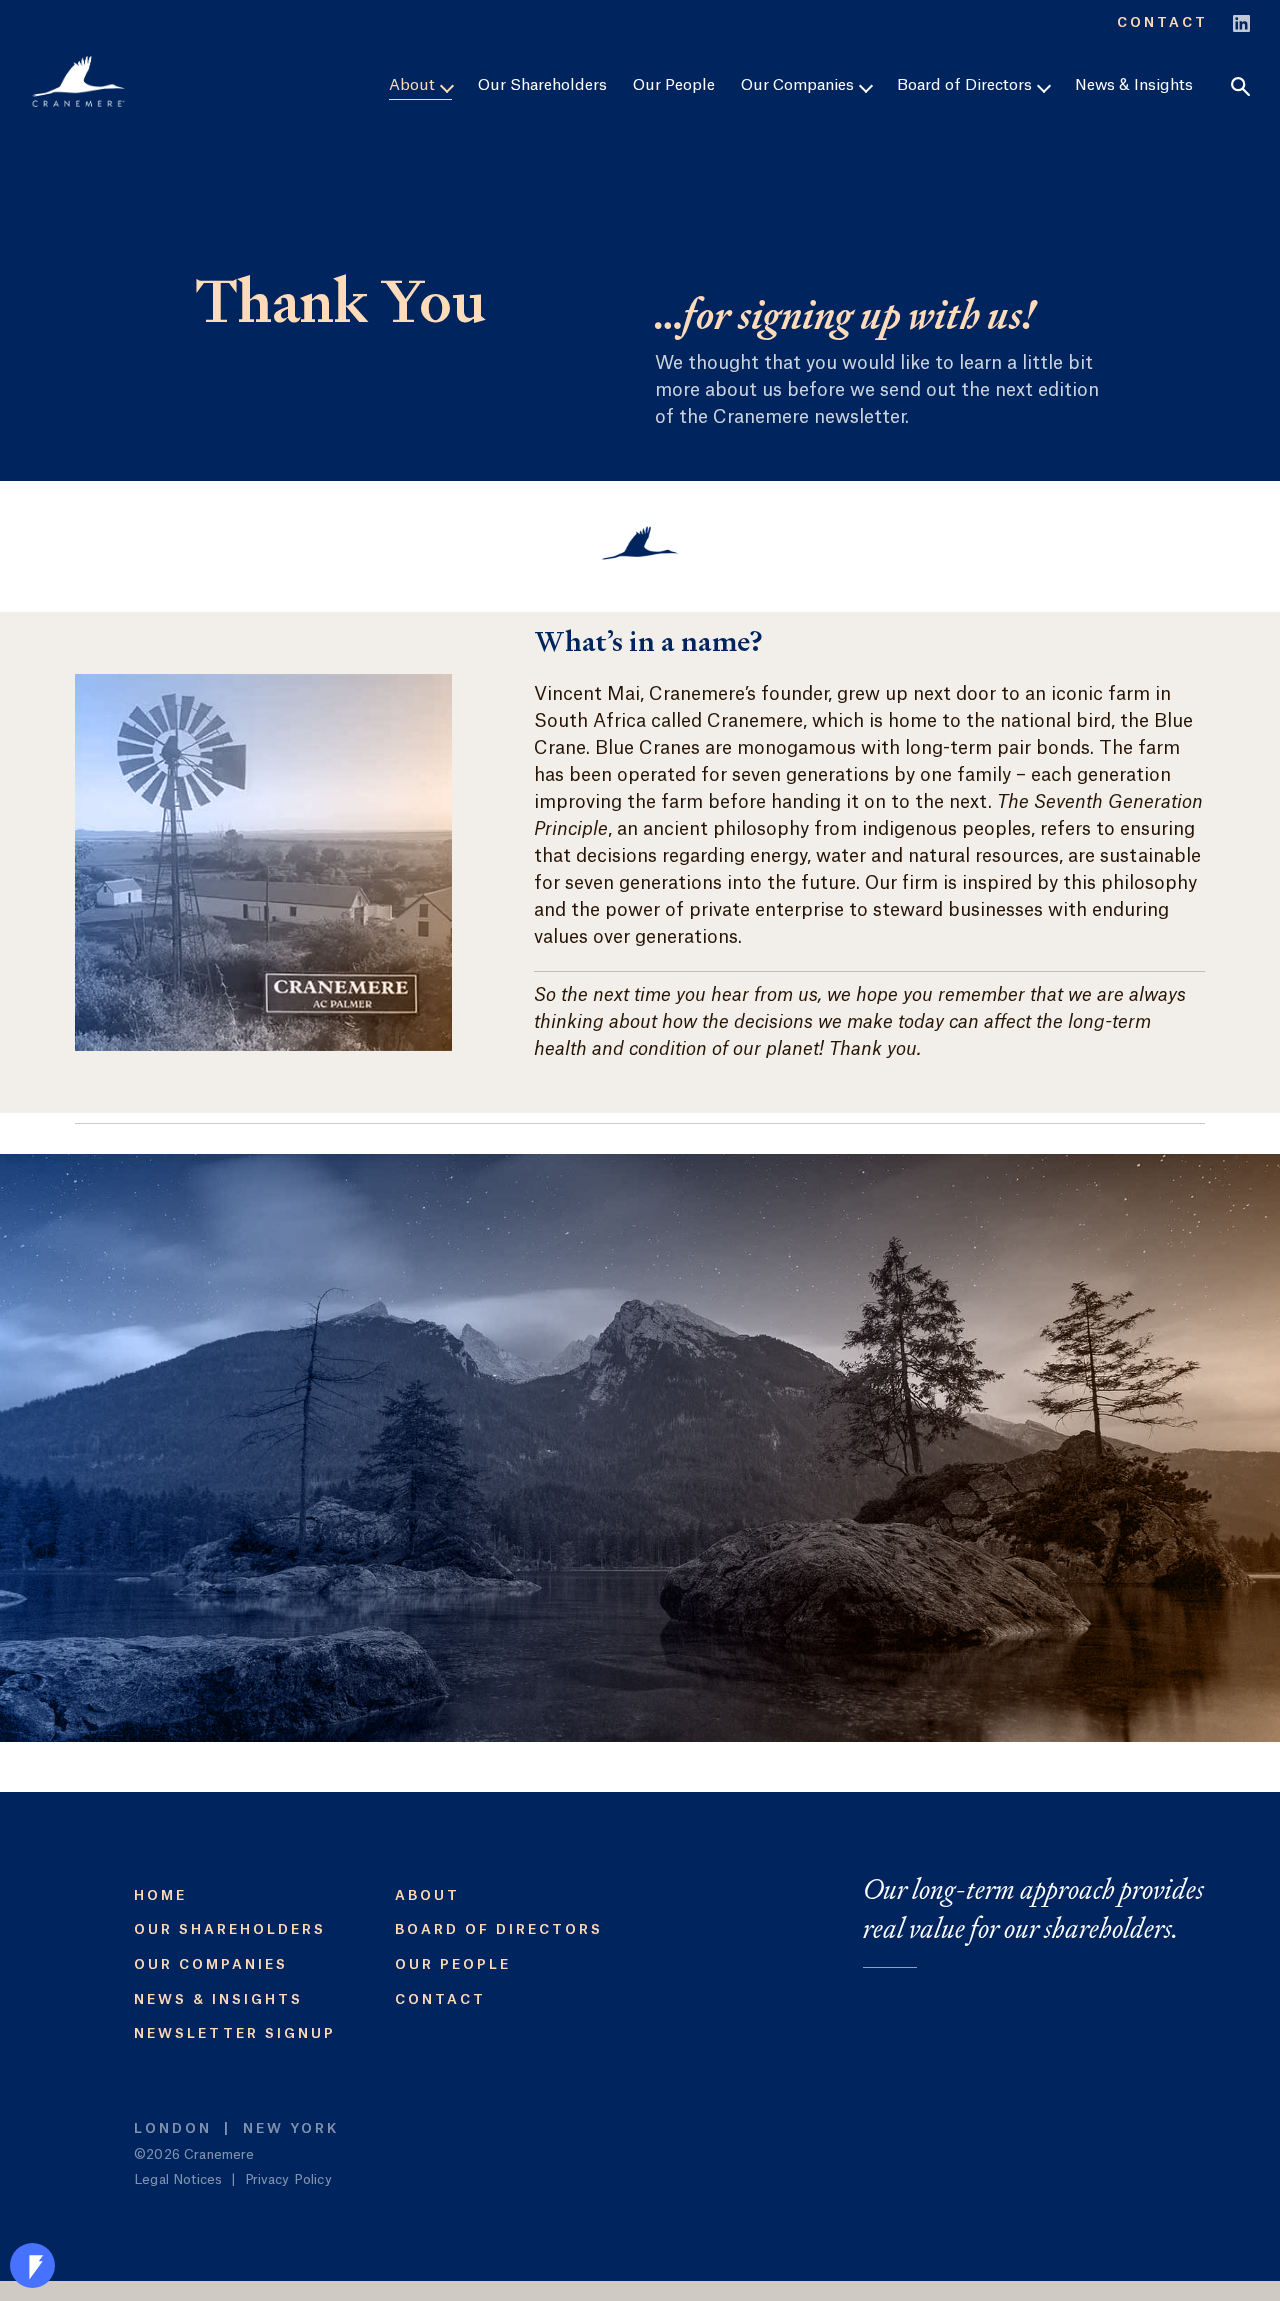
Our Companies (211, 1964)
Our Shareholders (542, 85)
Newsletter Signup (235, 2033)
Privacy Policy (288, 2179)
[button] (1240, 86)
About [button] (414, 85)
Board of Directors (499, 1929)
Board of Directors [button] (966, 85)
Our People (674, 85)
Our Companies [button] (799, 85)
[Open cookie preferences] (32, 2265)
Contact (1162, 22)
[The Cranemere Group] (78, 81)
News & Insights (1134, 85)
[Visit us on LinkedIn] (1241, 20)
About (427, 1895)
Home (160, 1895)
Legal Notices (178, 2179)
